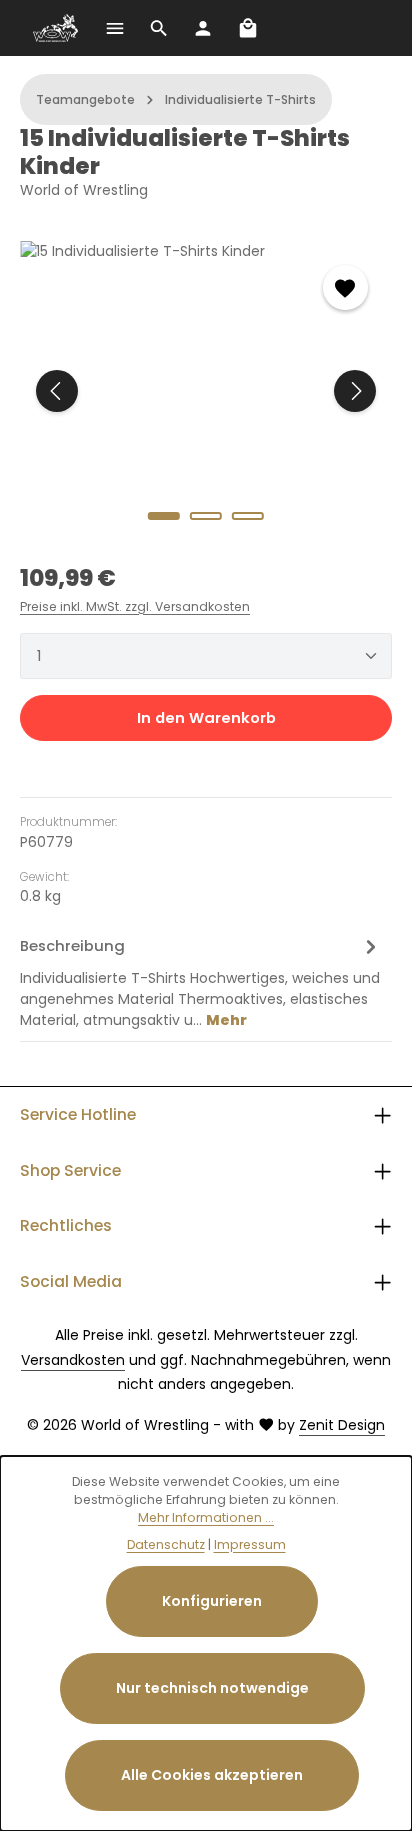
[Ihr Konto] (203, 28)
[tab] (201, 981)
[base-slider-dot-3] (248, 516)
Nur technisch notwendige (212, 1688)
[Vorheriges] (57, 391)
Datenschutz (166, 1544)
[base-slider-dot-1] (164, 516)
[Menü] (115, 28)
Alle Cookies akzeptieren (212, 1775)
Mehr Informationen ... (206, 1517)
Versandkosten (73, 1360)
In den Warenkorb (206, 717)
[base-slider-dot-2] (206, 516)
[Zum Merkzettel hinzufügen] (345, 287)
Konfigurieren (212, 1601)
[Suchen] (159, 28)
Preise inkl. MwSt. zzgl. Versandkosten (135, 606)
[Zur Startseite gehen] (56, 28)
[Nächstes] (355, 391)
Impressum (250, 1544)
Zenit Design (342, 1425)
